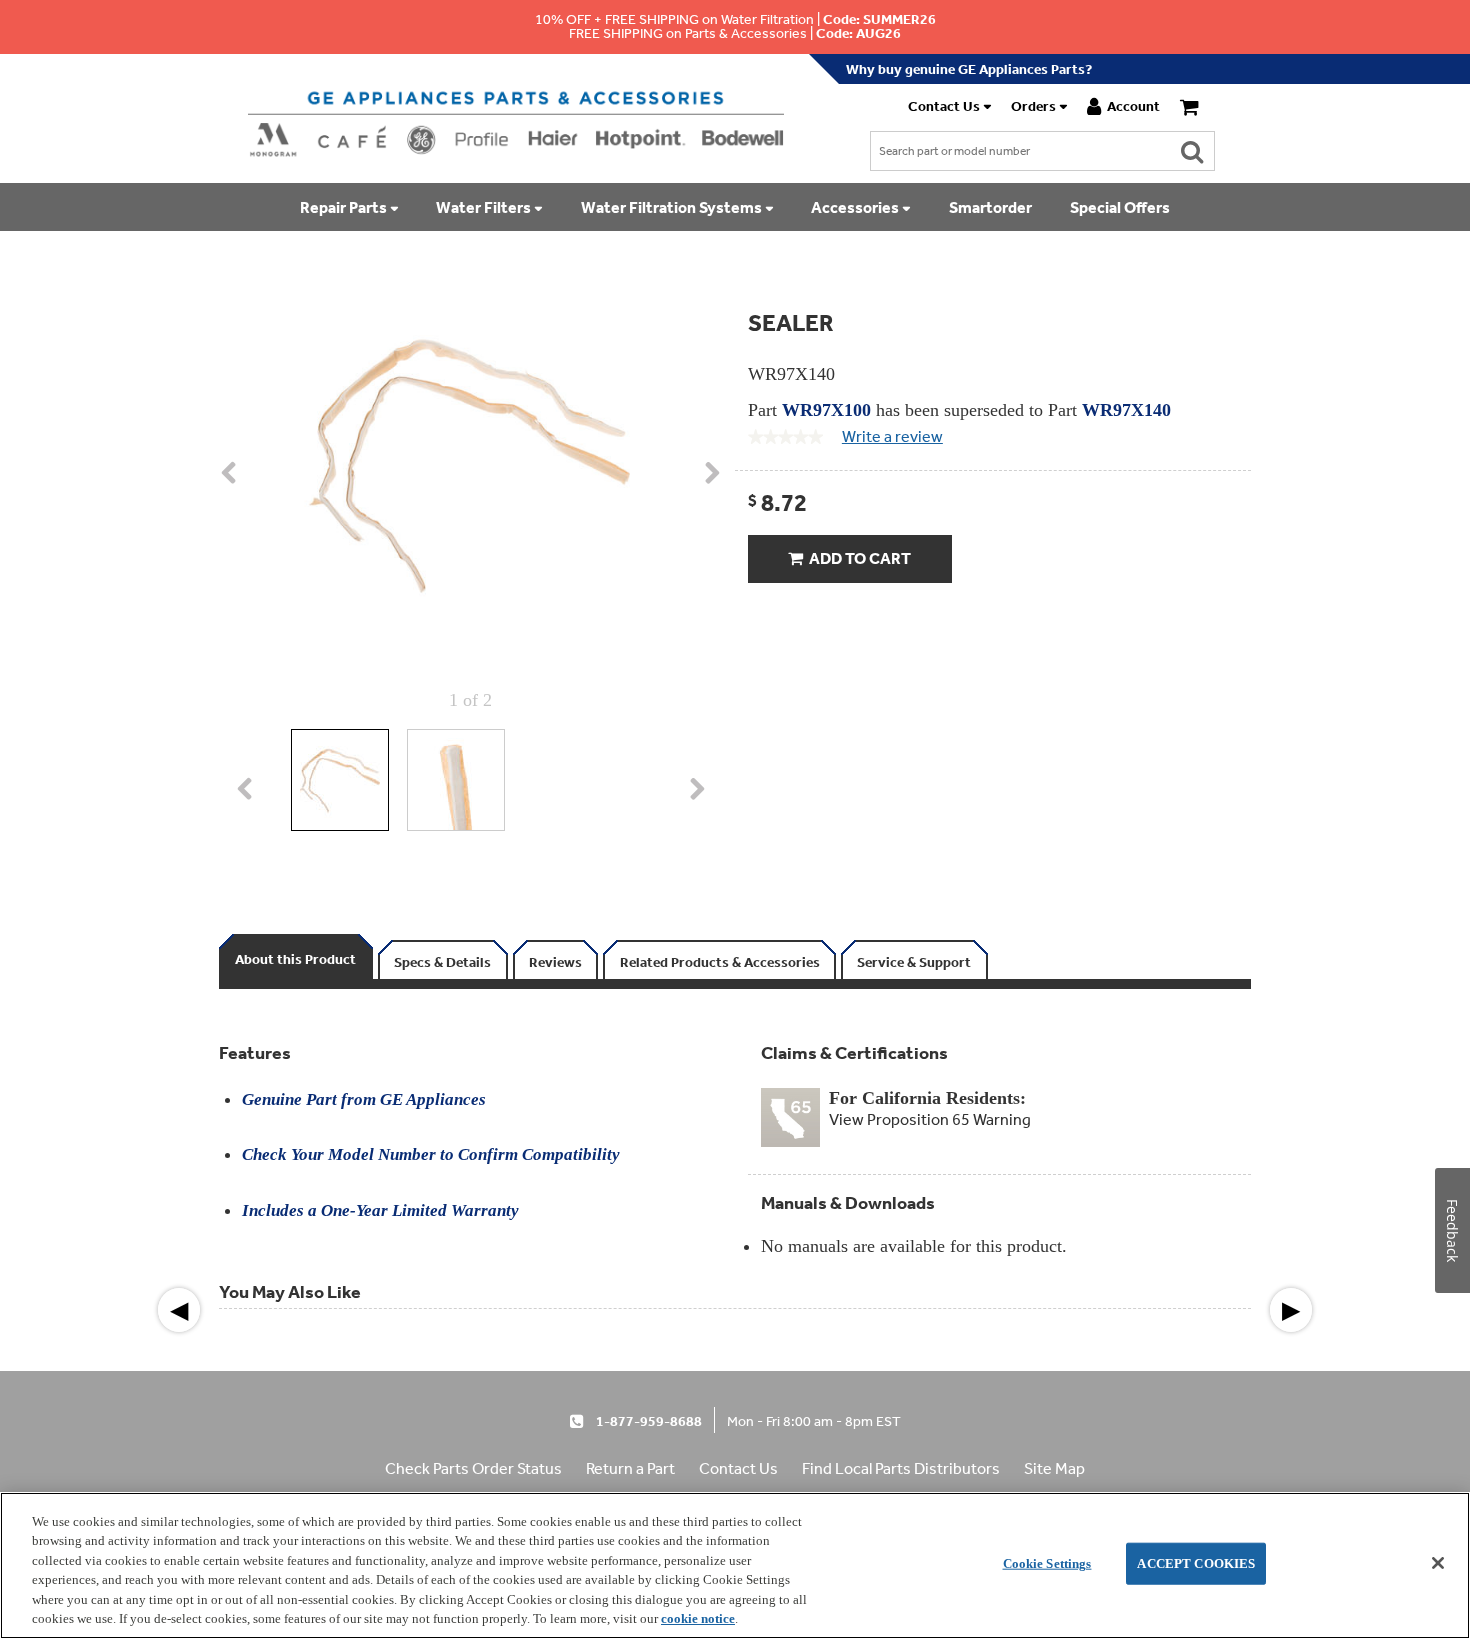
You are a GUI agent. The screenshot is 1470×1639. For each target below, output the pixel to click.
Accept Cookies (1196, 1563)
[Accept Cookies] (1438, 1563)
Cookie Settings (1047, 1563)
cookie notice (698, 1618)
